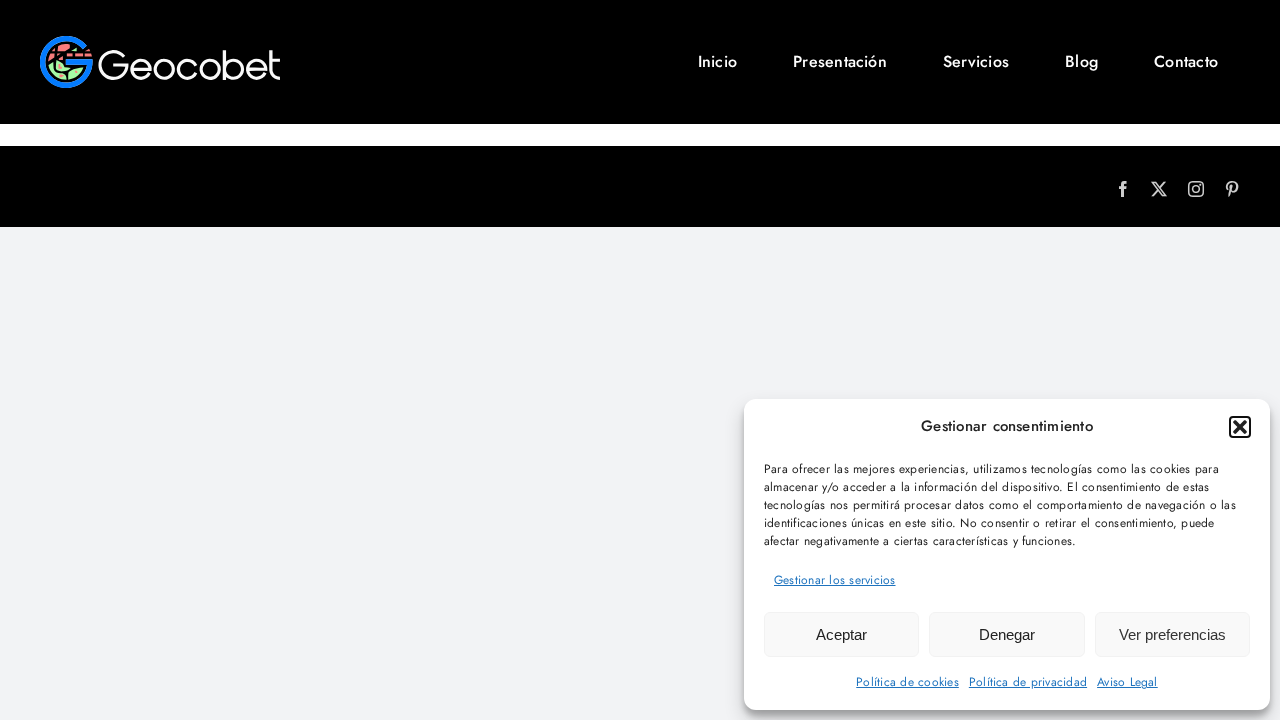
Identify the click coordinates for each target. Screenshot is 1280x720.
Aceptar (841, 634)
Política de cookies (907, 682)
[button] (1240, 427)
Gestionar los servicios (835, 580)
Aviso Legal (1127, 682)
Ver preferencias (1172, 634)
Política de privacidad (1028, 682)
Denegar (1007, 634)
